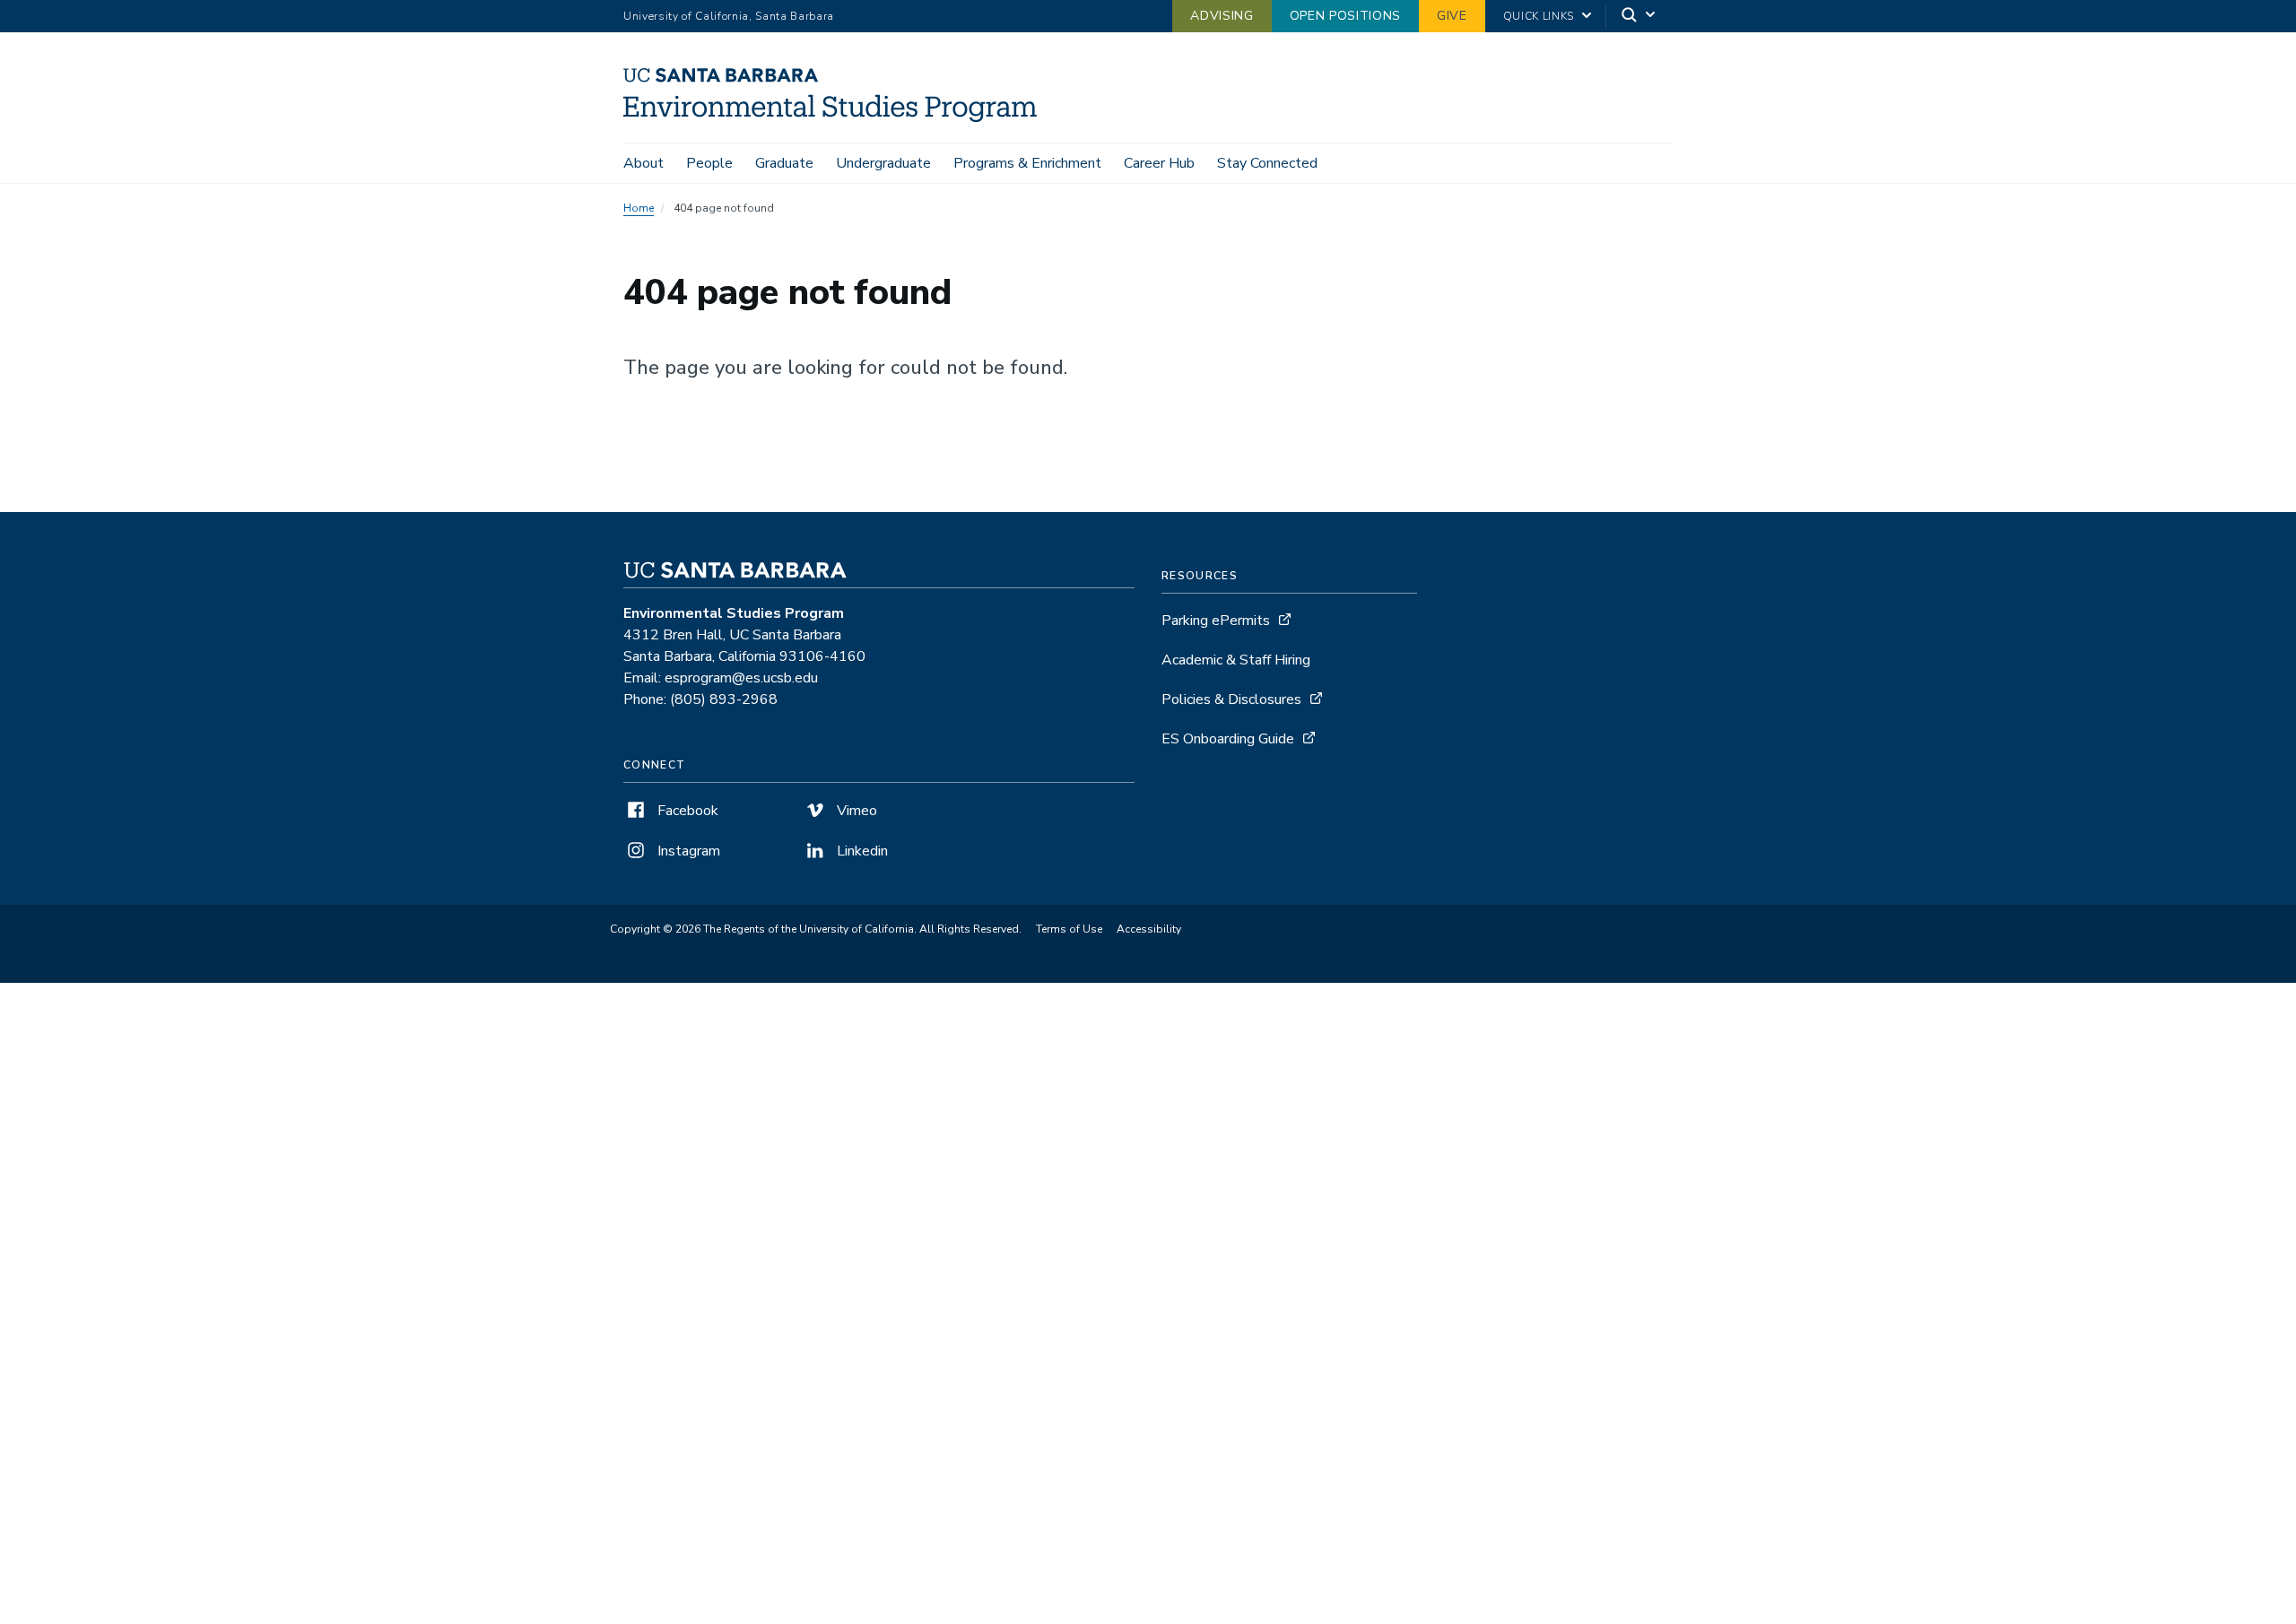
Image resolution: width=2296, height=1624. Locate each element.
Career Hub (1159, 163)
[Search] (1639, 17)
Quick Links (1539, 16)
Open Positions (1345, 16)
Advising (1222, 16)
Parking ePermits (1216, 621)
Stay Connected (1267, 163)
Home (639, 208)
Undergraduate (883, 163)
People (709, 163)
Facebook (686, 811)
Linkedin (861, 851)
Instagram (687, 851)
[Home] (837, 117)
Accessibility (1149, 929)
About (644, 163)
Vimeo (855, 811)
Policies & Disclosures (1231, 699)
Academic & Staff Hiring (1236, 660)
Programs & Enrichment (1027, 163)
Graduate (784, 163)
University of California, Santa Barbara (729, 16)
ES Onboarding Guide (1228, 739)
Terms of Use (1069, 929)
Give (1452, 16)
